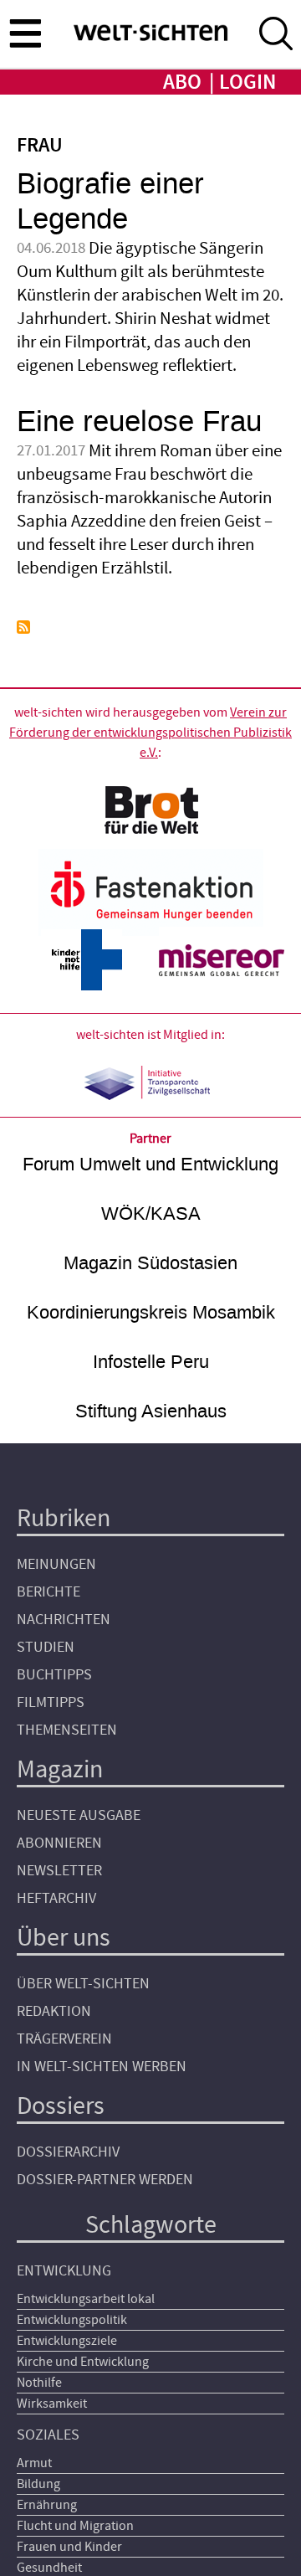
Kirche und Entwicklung (83, 2362)
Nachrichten (64, 1620)
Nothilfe (39, 2383)
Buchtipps (54, 1675)
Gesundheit (49, 2568)
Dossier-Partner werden (105, 2180)
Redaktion (54, 2011)
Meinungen (56, 1564)
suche (276, 33)
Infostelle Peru (151, 1362)
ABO (182, 82)
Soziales (48, 2435)
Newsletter (59, 1871)
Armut (34, 2463)
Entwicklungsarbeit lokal (86, 2299)
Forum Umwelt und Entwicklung (150, 1164)
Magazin (60, 1769)
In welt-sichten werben (102, 2067)
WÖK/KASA (151, 1213)
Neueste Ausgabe (79, 1815)
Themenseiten (67, 1730)
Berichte (48, 1592)
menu (25, 33)
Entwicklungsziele (67, 2341)
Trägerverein (64, 2039)
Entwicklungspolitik (72, 2320)
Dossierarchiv (68, 2152)
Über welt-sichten (83, 1984)
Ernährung (47, 2505)
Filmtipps (51, 1702)
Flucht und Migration (75, 2526)
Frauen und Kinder (69, 2547)
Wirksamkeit (52, 2404)
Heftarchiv (56, 1898)
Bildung (38, 2484)
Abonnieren (59, 1843)
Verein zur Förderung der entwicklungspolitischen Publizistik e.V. (150, 733)
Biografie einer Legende (110, 201)
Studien (46, 1647)
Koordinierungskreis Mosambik (151, 1312)
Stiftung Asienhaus (151, 1411)
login (247, 82)
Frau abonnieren (23, 627)
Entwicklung (64, 2271)
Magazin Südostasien (150, 1263)
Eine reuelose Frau (139, 422)
